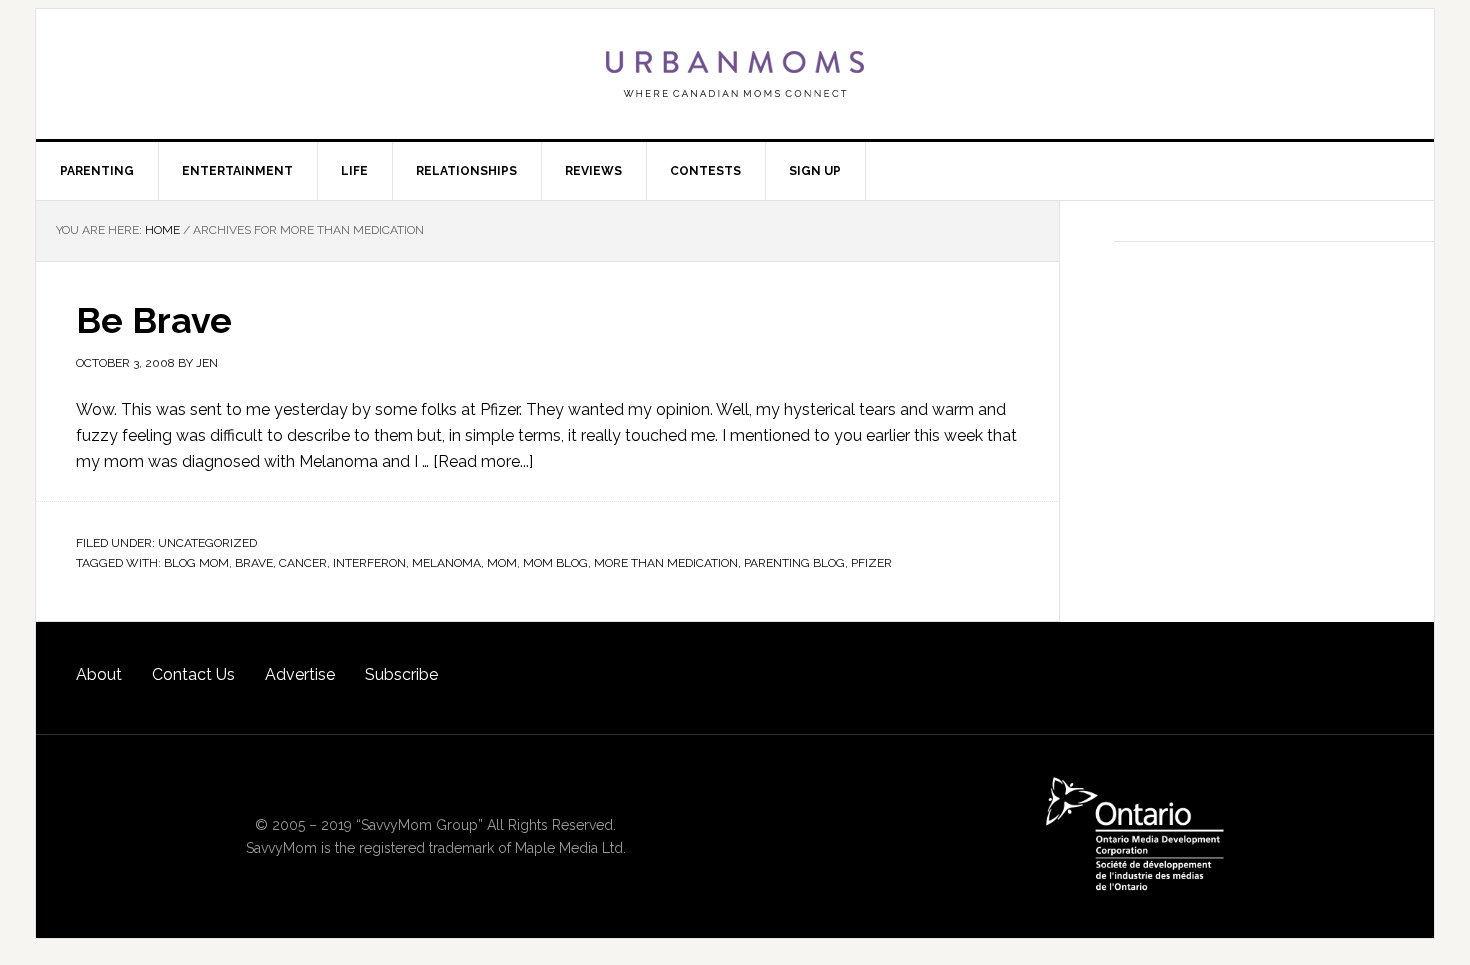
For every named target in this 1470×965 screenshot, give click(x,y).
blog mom (196, 563)
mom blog (555, 563)
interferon (369, 563)
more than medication (666, 563)
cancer (303, 563)
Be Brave (154, 320)
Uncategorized (207, 543)
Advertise (300, 674)
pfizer (871, 563)
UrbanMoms (735, 74)
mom (502, 563)
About (99, 674)
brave (254, 563)
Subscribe (401, 674)
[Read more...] (483, 461)
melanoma (446, 563)
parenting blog (794, 563)
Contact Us (193, 674)
